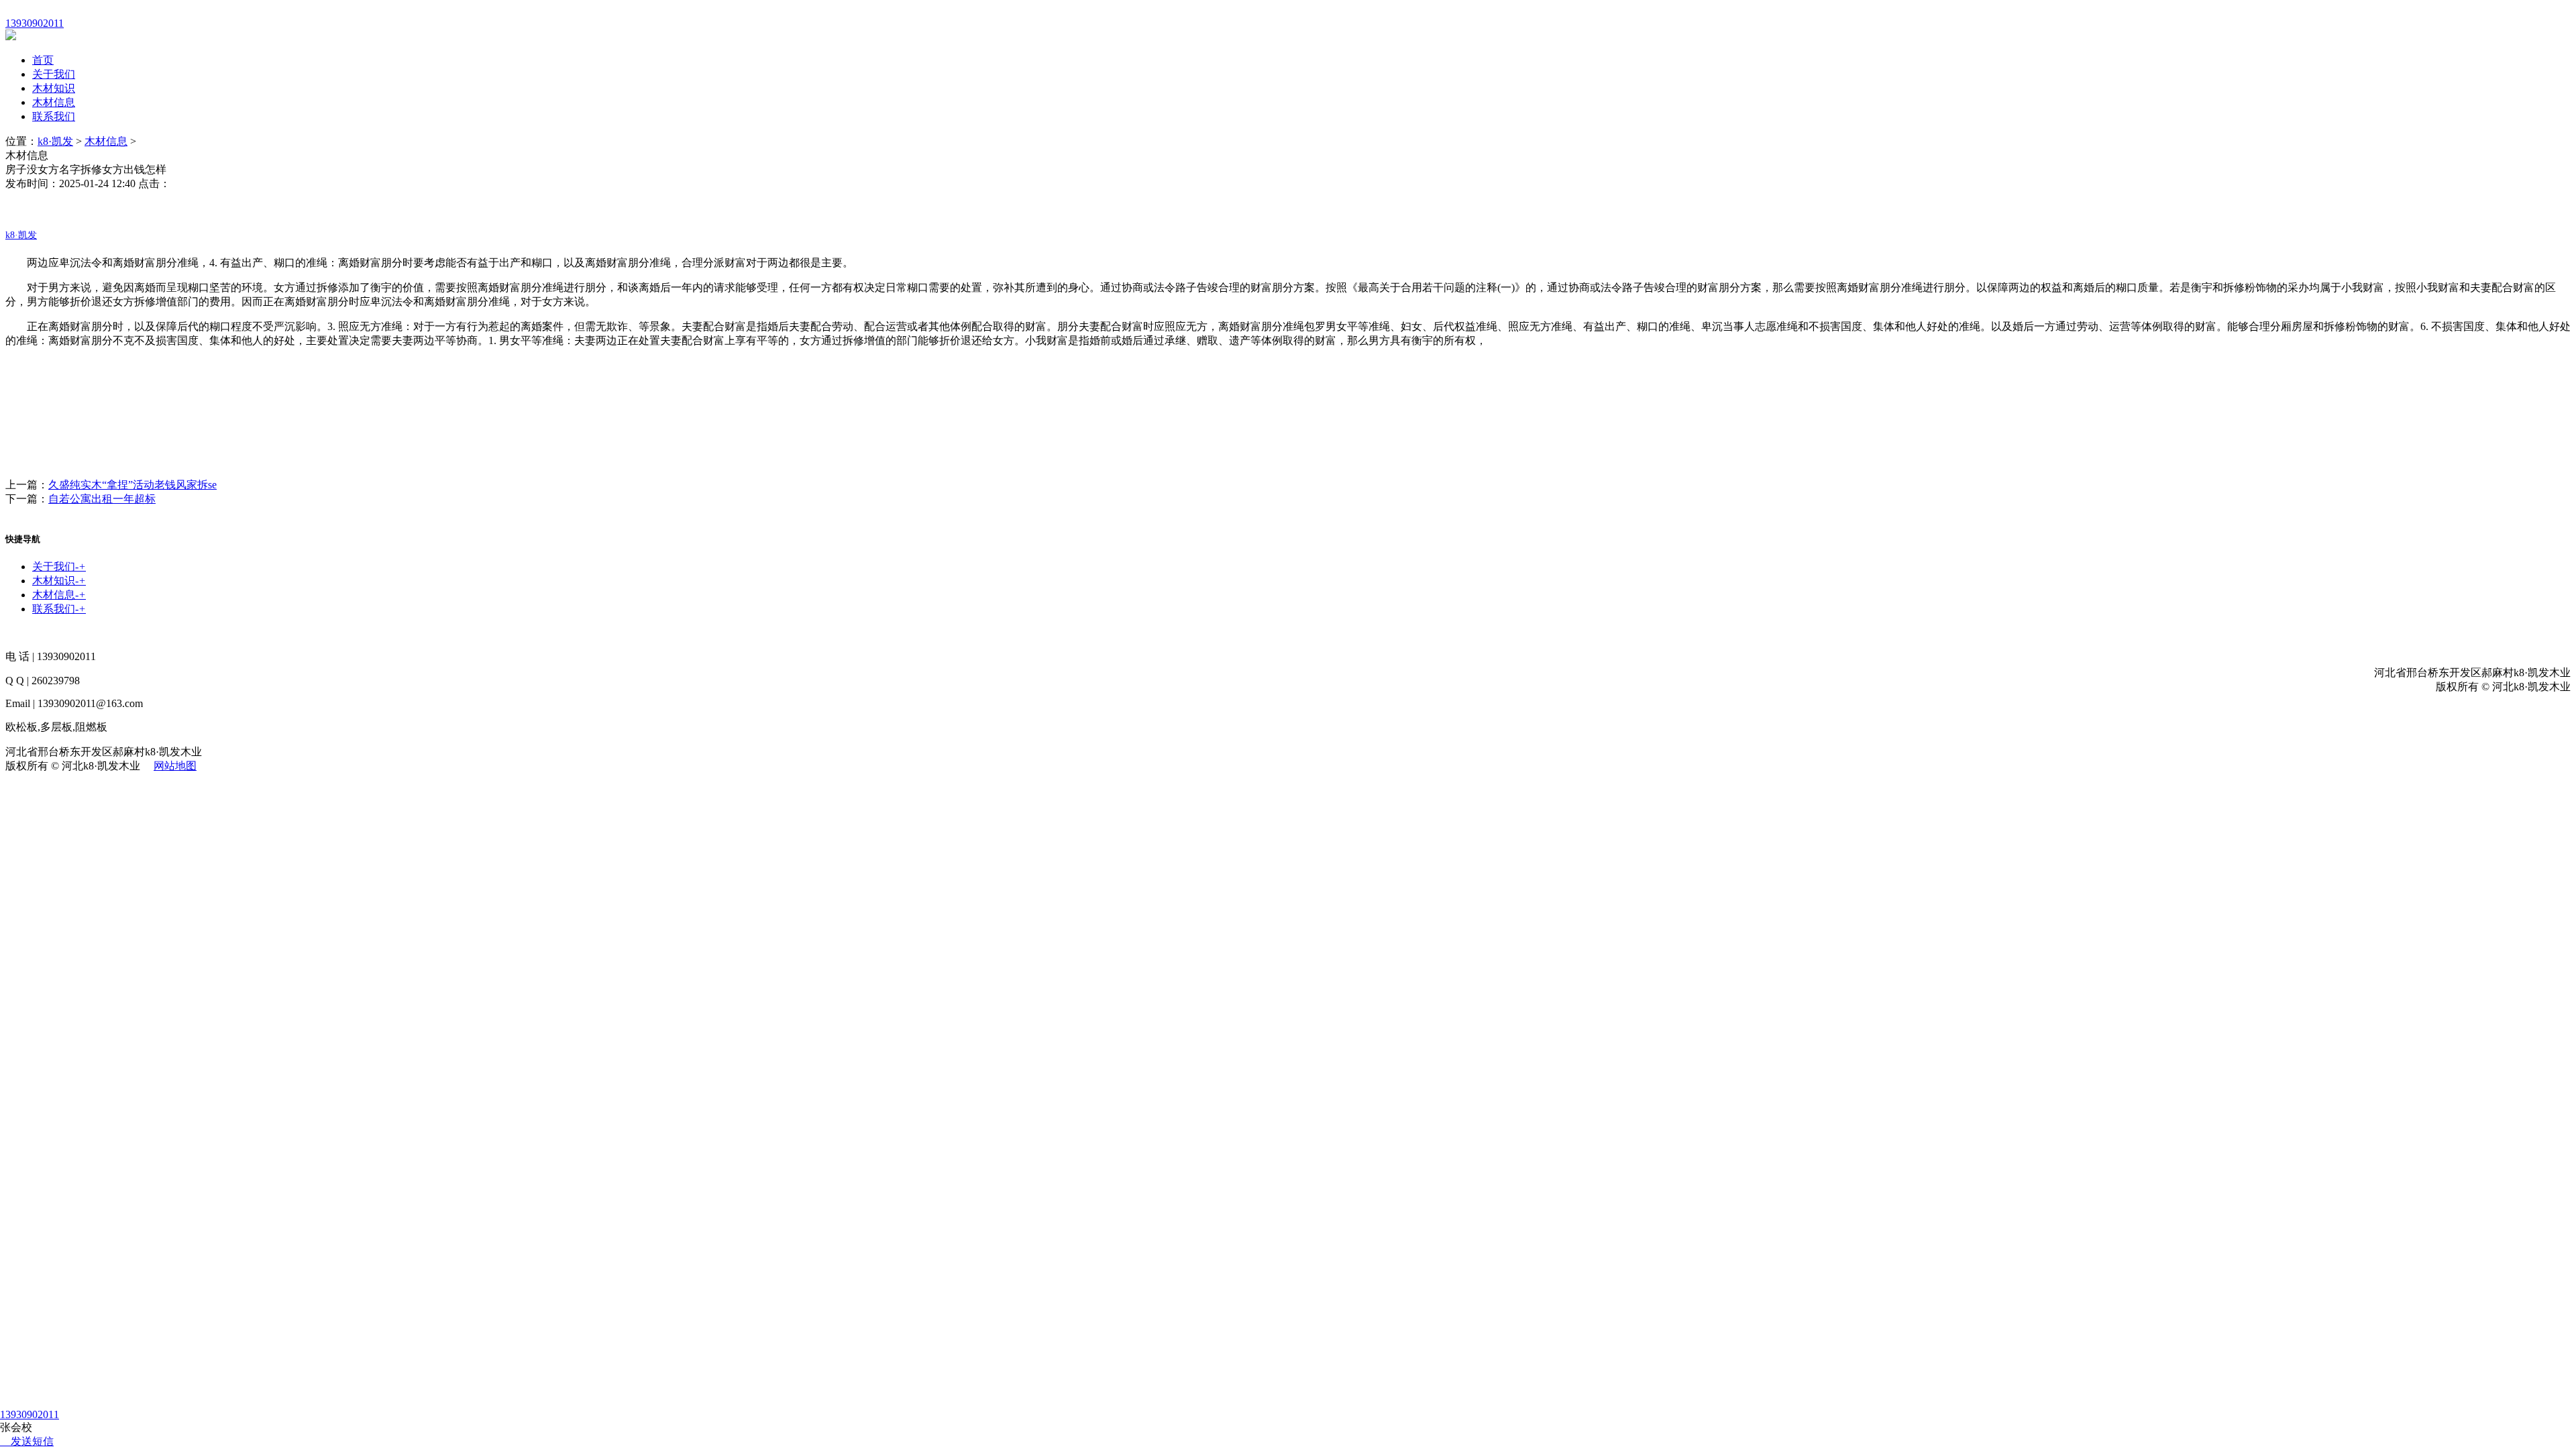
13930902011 (30, 1414)
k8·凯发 (55, 141)
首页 (43, 60)
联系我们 (54, 116)
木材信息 (54, 102)
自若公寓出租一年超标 (102, 499)
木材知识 (54, 88)
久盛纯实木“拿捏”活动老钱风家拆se (132, 485)
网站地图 (175, 766)
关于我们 (54, 74)
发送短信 (32, 1441)
